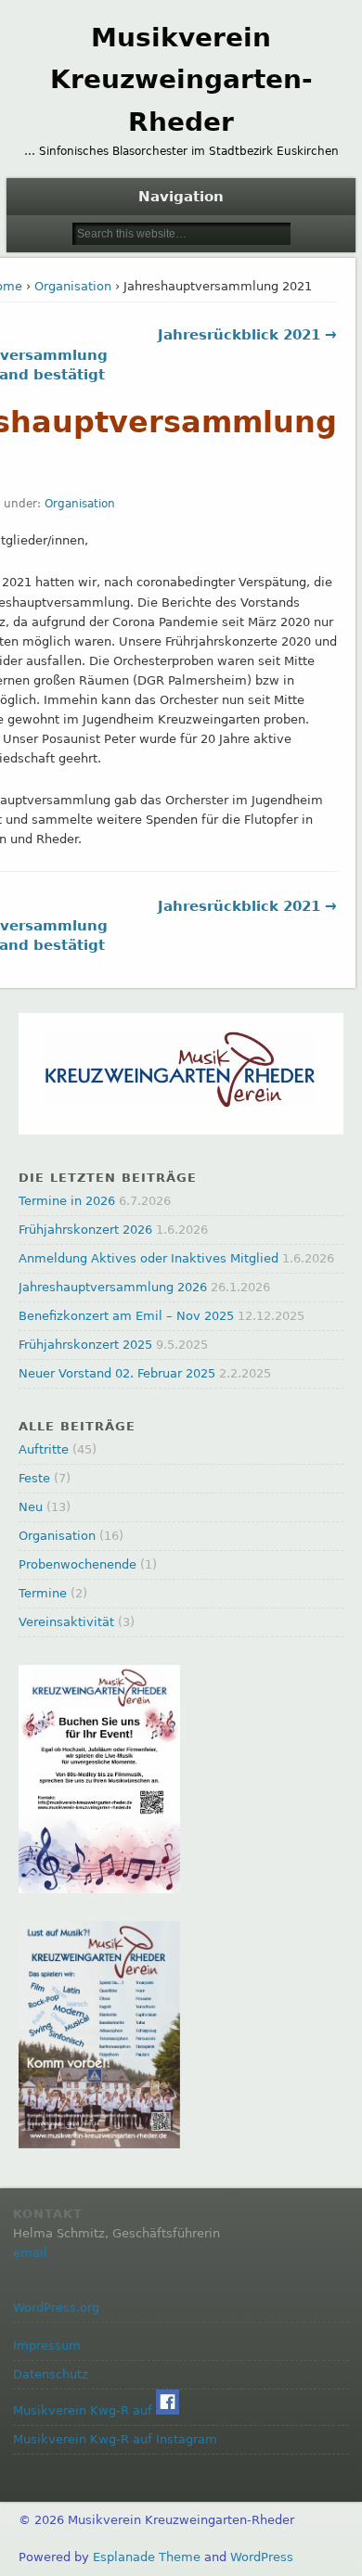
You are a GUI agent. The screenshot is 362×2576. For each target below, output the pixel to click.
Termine (43, 1593)
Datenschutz (51, 2374)
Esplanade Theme (147, 2557)
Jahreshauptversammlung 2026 (113, 1287)
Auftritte (44, 1449)
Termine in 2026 (67, 1201)
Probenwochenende (78, 1564)
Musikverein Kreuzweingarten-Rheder (181, 80)
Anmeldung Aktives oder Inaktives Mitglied (149, 1258)
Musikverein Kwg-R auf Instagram (115, 2439)
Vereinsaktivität (66, 1622)
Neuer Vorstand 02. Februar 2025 (117, 1373)
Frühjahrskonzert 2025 (85, 1345)
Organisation (73, 286)
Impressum (47, 2345)
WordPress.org (56, 2307)
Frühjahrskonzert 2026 (85, 1230)
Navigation (181, 197)
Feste (34, 1478)
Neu (31, 1507)
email (30, 2253)
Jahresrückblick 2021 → (247, 335)
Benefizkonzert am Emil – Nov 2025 (126, 1316)
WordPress (262, 2557)
